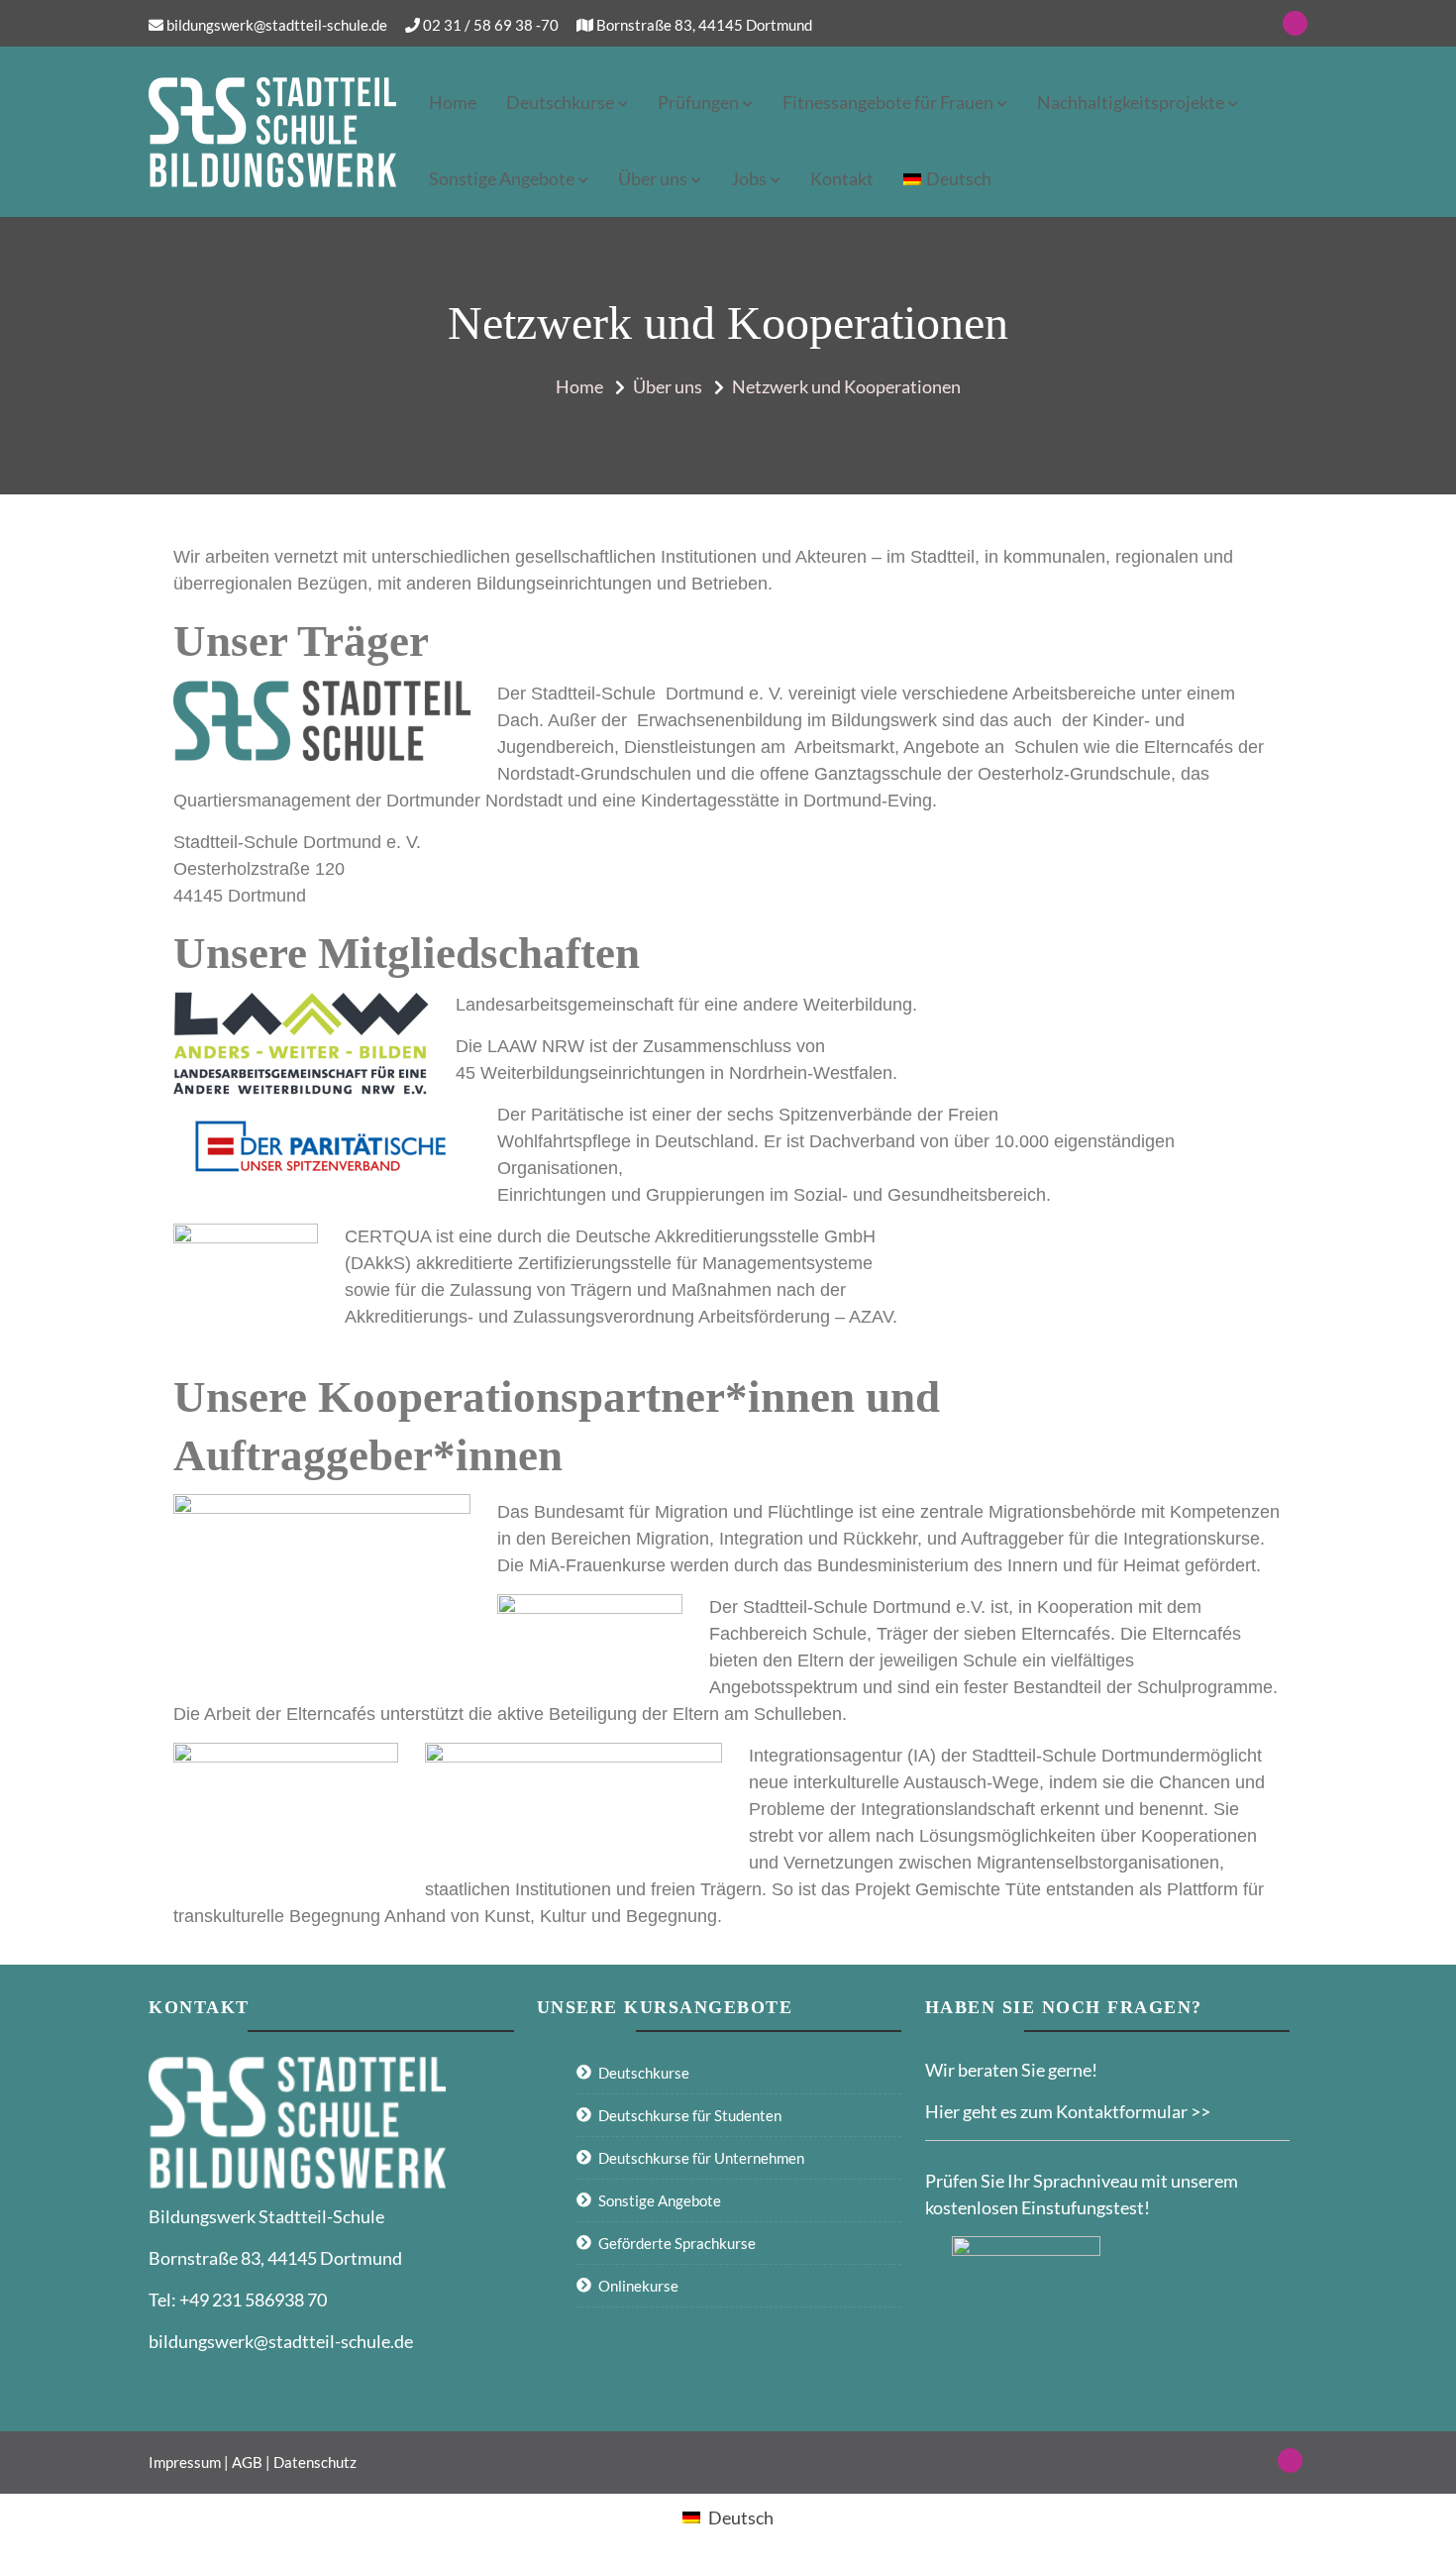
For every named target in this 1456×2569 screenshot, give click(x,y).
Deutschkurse (560, 102)
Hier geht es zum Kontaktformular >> (1068, 2111)
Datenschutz (315, 2462)
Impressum (185, 2462)
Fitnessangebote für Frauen (888, 102)
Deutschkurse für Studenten (690, 2115)
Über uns (653, 178)
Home (453, 102)
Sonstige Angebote (502, 178)
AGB (247, 2462)
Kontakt (842, 178)
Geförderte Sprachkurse (677, 2243)
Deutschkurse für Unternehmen (701, 2158)
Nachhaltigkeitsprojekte (1131, 102)
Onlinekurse (638, 2286)
